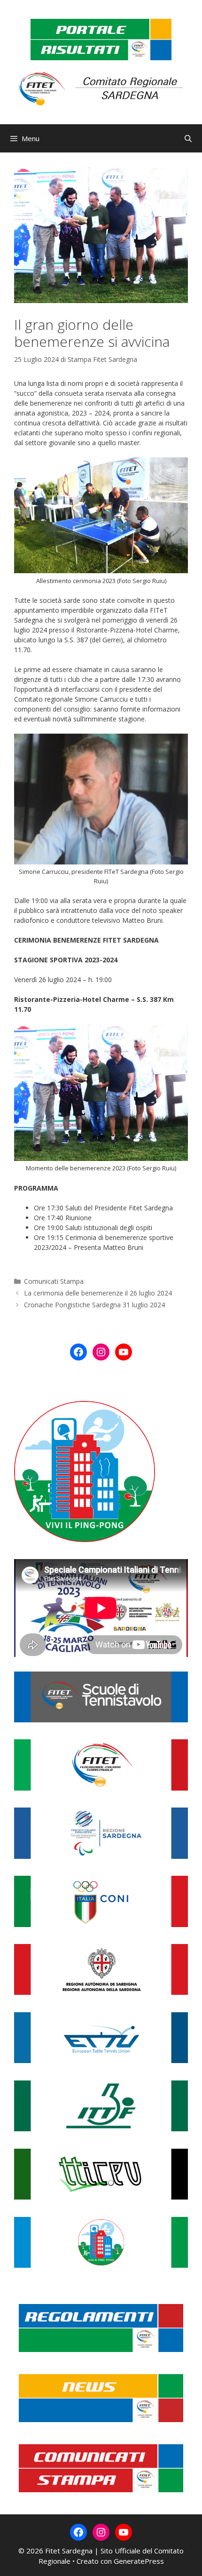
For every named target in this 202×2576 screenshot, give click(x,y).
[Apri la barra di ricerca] (188, 138)
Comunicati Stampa (54, 1281)
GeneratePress (139, 2561)
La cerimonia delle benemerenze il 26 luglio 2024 (98, 1293)
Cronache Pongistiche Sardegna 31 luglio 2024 (94, 1305)
